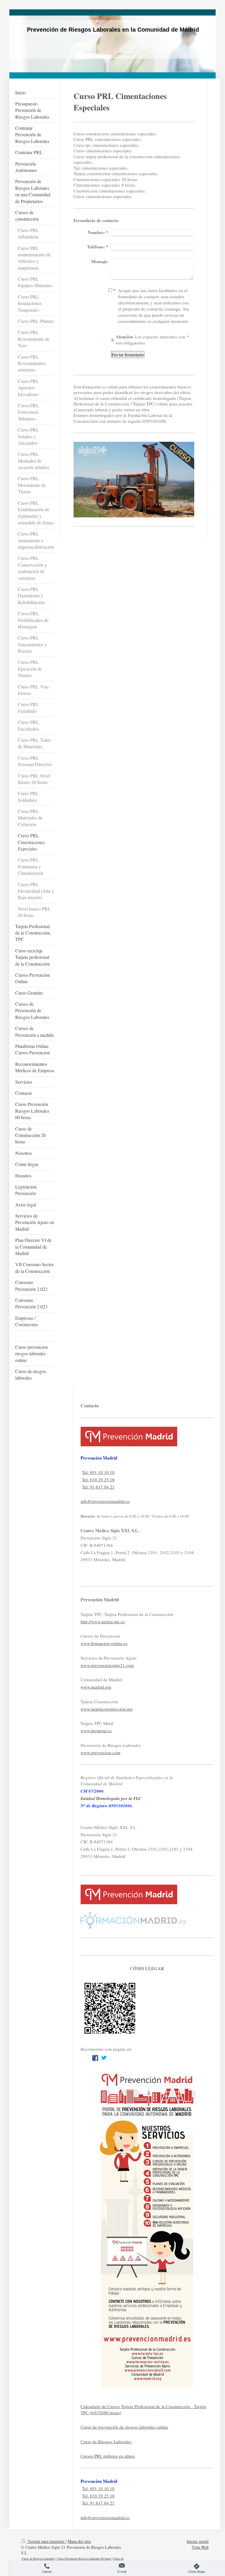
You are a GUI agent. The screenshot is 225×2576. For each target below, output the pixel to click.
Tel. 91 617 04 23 (98, 1487)
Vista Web (200, 2547)
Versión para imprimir (46, 2541)
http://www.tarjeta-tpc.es (103, 1622)
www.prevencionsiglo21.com (107, 1665)
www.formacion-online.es (104, 1643)
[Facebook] (95, 2058)
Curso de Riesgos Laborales (106, 2442)
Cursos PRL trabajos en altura (108, 2456)
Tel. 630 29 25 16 (98, 1479)
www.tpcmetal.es (96, 1731)
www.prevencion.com (100, 1752)
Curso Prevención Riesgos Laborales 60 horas (84, 2558)
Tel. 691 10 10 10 (98, 1472)
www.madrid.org (96, 1687)
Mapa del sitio (79, 2541)
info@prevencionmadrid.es (105, 1501)
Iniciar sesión (198, 2541)
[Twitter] (104, 2058)
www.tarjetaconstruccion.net (106, 1709)
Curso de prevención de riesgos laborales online (124, 2427)
